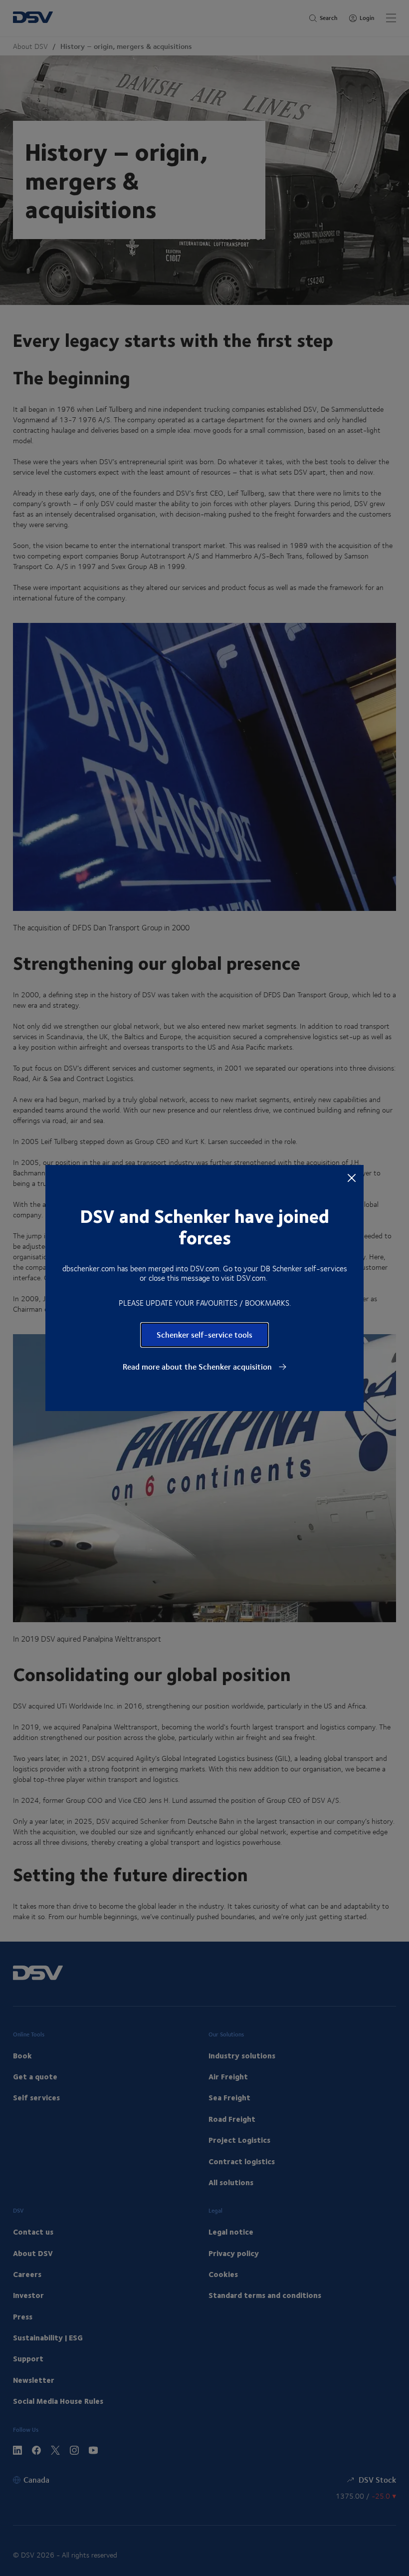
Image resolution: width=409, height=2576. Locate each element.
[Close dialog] (352, 1177)
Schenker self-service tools (204, 1334)
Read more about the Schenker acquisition (198, 1367)
